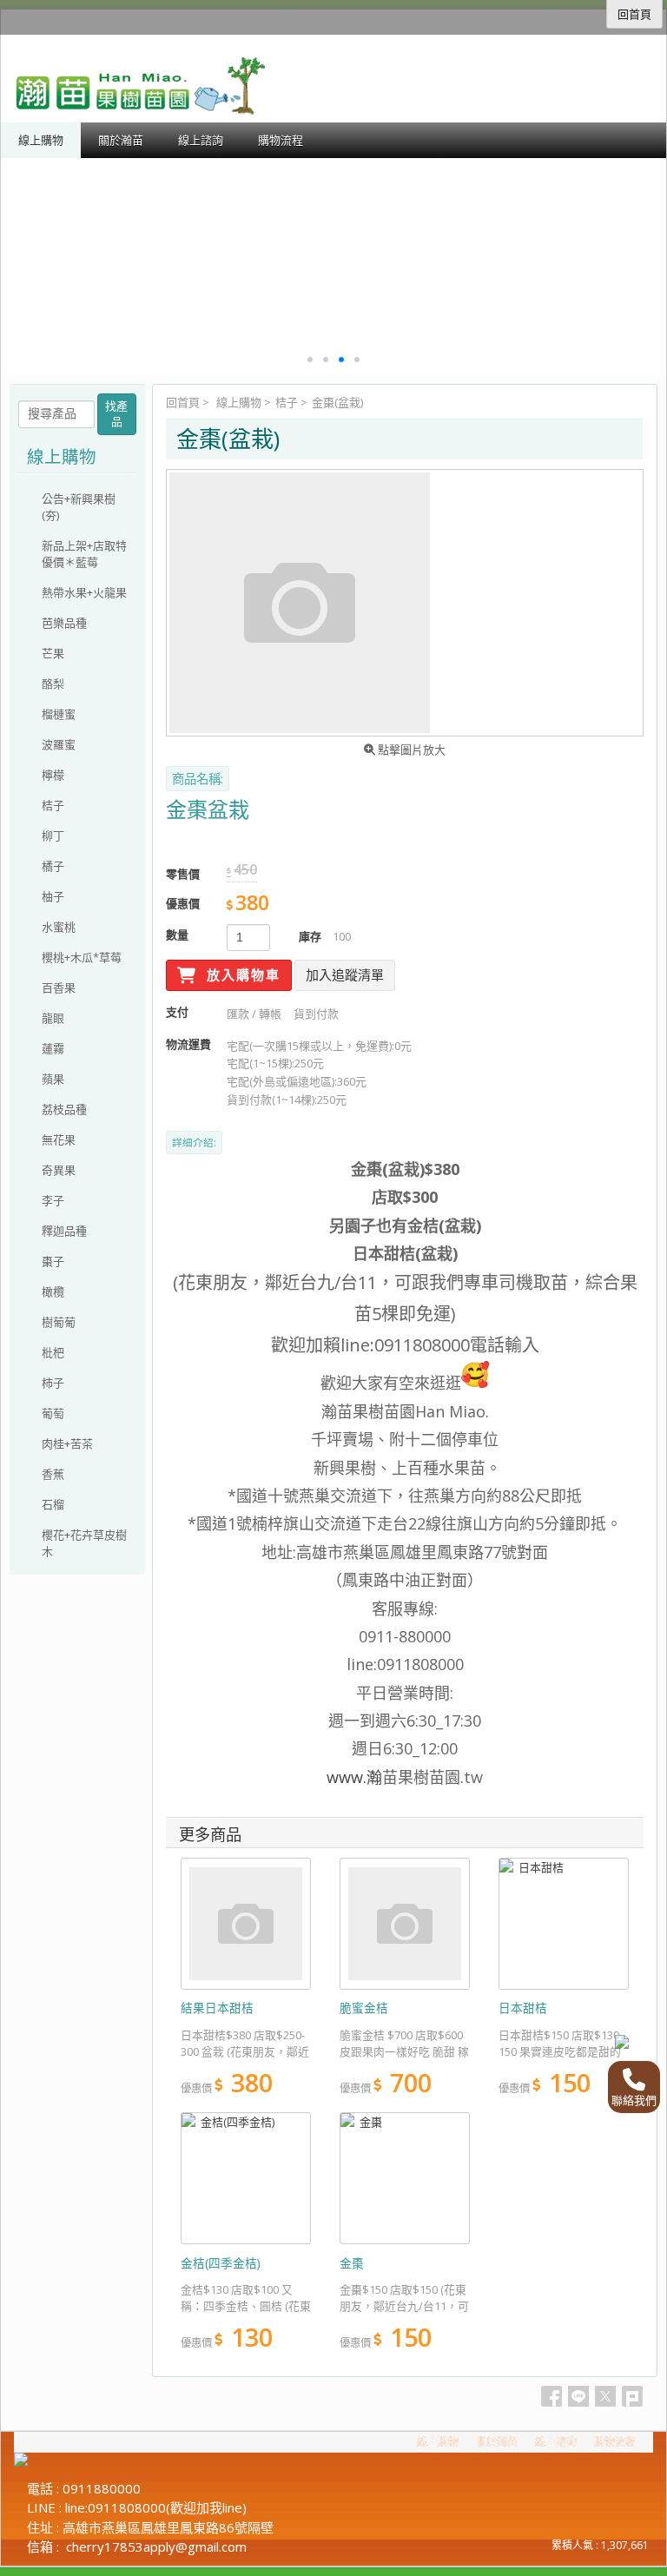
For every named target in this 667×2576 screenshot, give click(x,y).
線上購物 (239, 402)
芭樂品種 (64, 623)
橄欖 (53, 1291)
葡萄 (53, 1413)
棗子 (53, 1261)
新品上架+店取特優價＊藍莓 (84, 554)
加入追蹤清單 (345, 975)
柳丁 (53, 836)
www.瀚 (354, 1777)
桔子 (287, 402)
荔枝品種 (64, 1109)
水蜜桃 (59, 927)
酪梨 (53, 684)
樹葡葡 (59, 1322)
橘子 (53, 866)
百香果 (59, 987)
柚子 (53, 896)
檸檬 (53, 775)
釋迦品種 (64, 1231)
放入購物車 (241, 975)
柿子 (53, 1383)
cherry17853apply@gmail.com (156, 2546)
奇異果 (59, 1170)
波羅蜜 (59, 744)
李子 (53, 1200)
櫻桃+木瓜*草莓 (82, 957)
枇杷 (53, 1352)
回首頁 (183, 402)
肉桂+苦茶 (67, 1443)
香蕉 (53, 1474)
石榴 (53, 1504)
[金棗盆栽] (405, 603)
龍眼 (53, 1018)
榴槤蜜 (59, 714)
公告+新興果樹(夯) (79, 507)
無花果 (59, 1139)
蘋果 (53, 1079)
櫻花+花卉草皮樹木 (84, 1543)
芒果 (53, 653)
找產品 (116, 414)
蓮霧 (53, 1048)
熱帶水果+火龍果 (84, 592)
